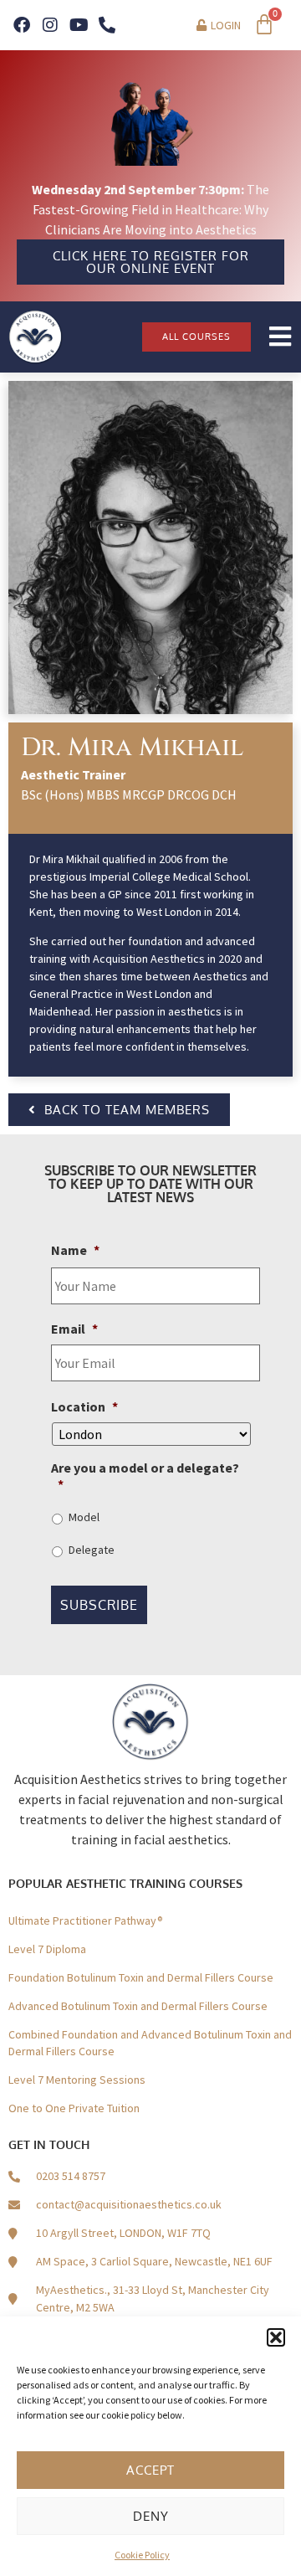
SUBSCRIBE (99, 1605)
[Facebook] (22, 25)
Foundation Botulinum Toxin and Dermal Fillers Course (141, 1977)
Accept (150, 2470)
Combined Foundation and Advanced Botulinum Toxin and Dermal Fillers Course (150, 2043)
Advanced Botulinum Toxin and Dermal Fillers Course (138, 2006)
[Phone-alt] (107, 25)
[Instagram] (50, 25)
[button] (276, 2337)
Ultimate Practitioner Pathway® (86, 1920)
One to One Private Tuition (74, 2108)
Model (84, 1517)
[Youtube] (79, 25)
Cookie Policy (142, 2555)
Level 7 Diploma (47, 1949)
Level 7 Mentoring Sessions (77, 2080)
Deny (151, 2516)
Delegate (92, 1550)
